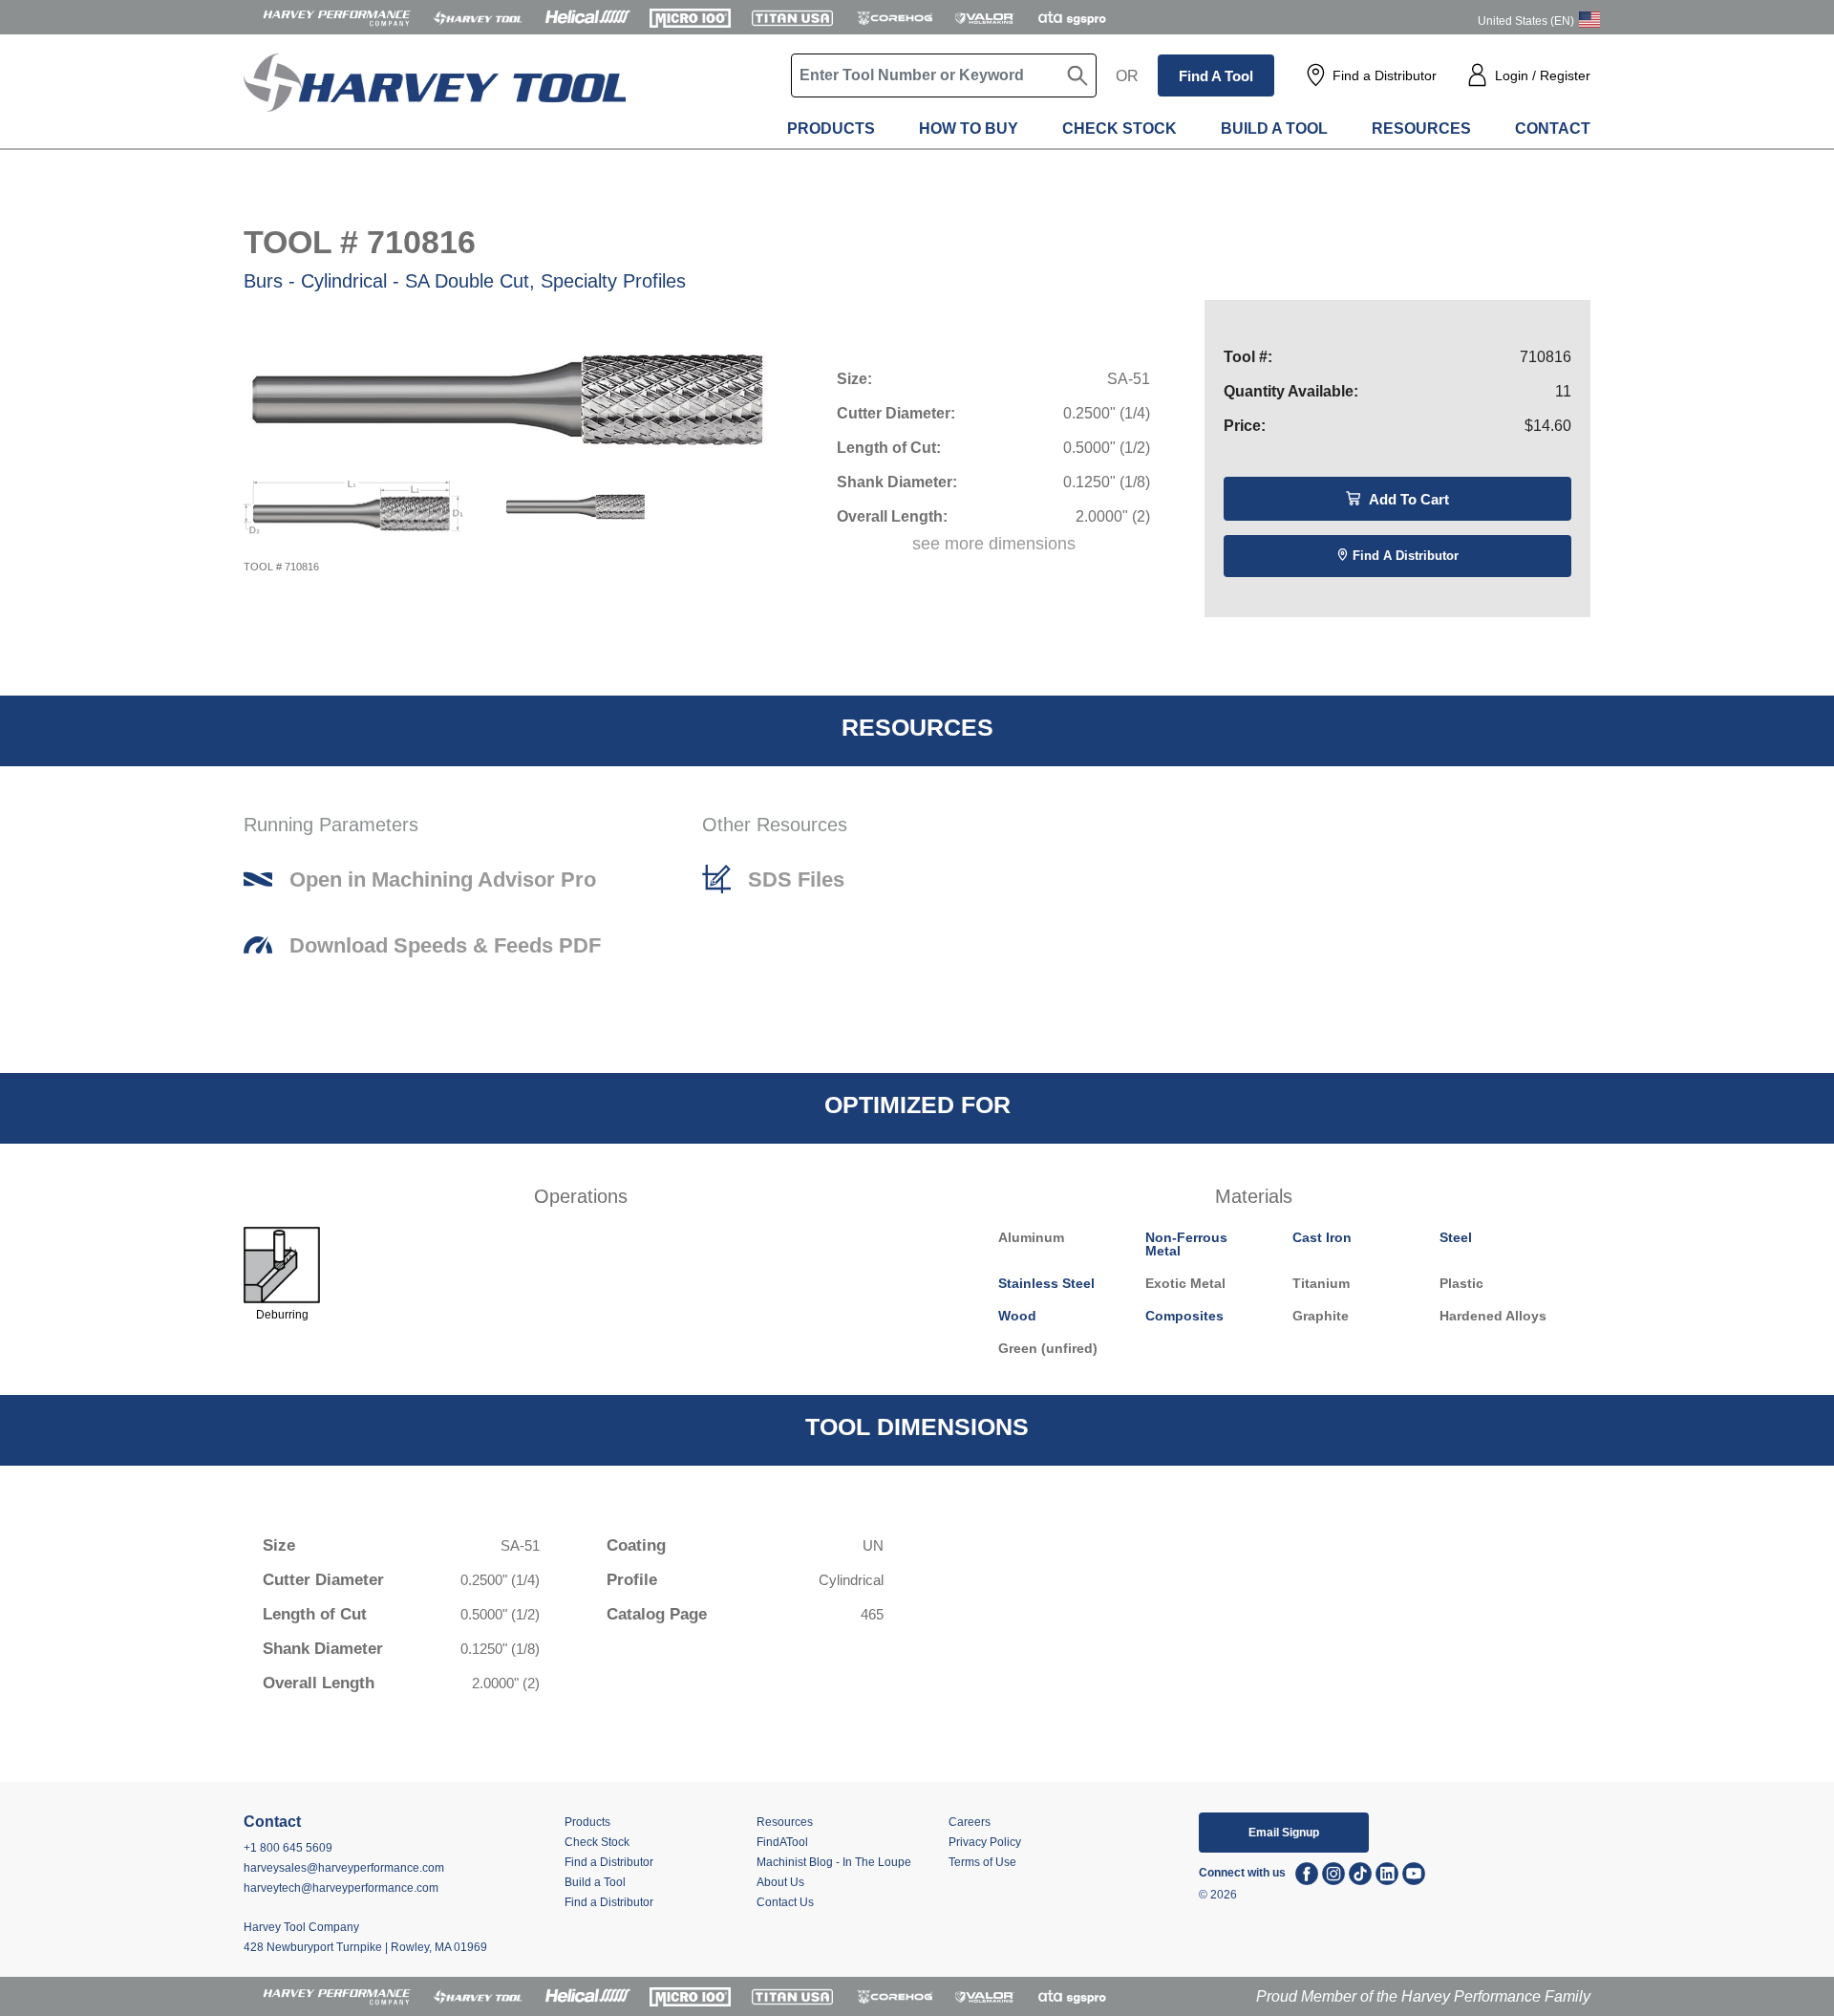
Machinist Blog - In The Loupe (834, 1862)
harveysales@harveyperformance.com (344, 1868)
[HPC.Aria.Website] (337, 17)
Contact (1553, 129)
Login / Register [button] (1543, 75)
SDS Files (796, 880)
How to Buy (969, 129)
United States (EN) (1526, 21)
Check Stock (1120, 129)
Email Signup (1284, 1833)
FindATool (782, 1842)
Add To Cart (1407, 499)
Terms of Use (982, 1862)
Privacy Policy (985, 1842)
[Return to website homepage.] (435, 96)
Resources (1421, 129)
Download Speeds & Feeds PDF (445, 946)
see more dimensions (994, 544)
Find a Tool (1216, 76)
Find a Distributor (1385, 75)
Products (831, 129)
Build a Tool (1274, 129)
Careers (970, 1822)
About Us (780, 1882)
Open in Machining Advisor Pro (443, 880)
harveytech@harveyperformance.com (341, 1888)
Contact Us (785, 1902)
